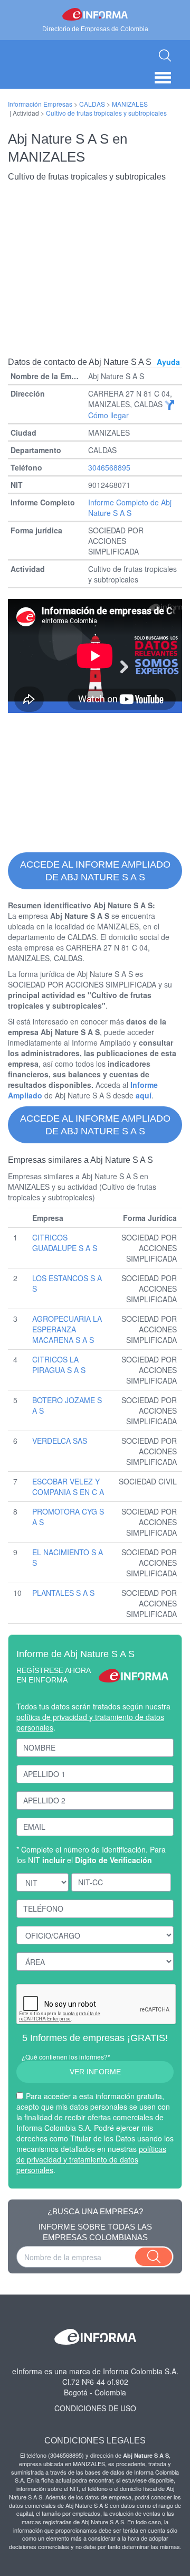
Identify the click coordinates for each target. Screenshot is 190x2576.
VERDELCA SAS (60, 1441)
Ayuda (168, 362)
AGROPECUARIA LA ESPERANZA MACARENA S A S (67, 1329)
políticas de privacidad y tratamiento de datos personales (91, 2159)
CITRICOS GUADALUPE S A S (65, 1243)
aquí (144, 1095)
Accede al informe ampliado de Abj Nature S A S (95, 871)
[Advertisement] (95, 261)
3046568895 (109, 467)
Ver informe (95, 2072)
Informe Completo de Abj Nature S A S (130, 507)
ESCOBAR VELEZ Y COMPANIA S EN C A (68, 1487)
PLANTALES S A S (63, 1593)
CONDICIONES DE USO (95, 2408)
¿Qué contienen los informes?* (66, 2057)
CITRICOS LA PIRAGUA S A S (59, 1365)
